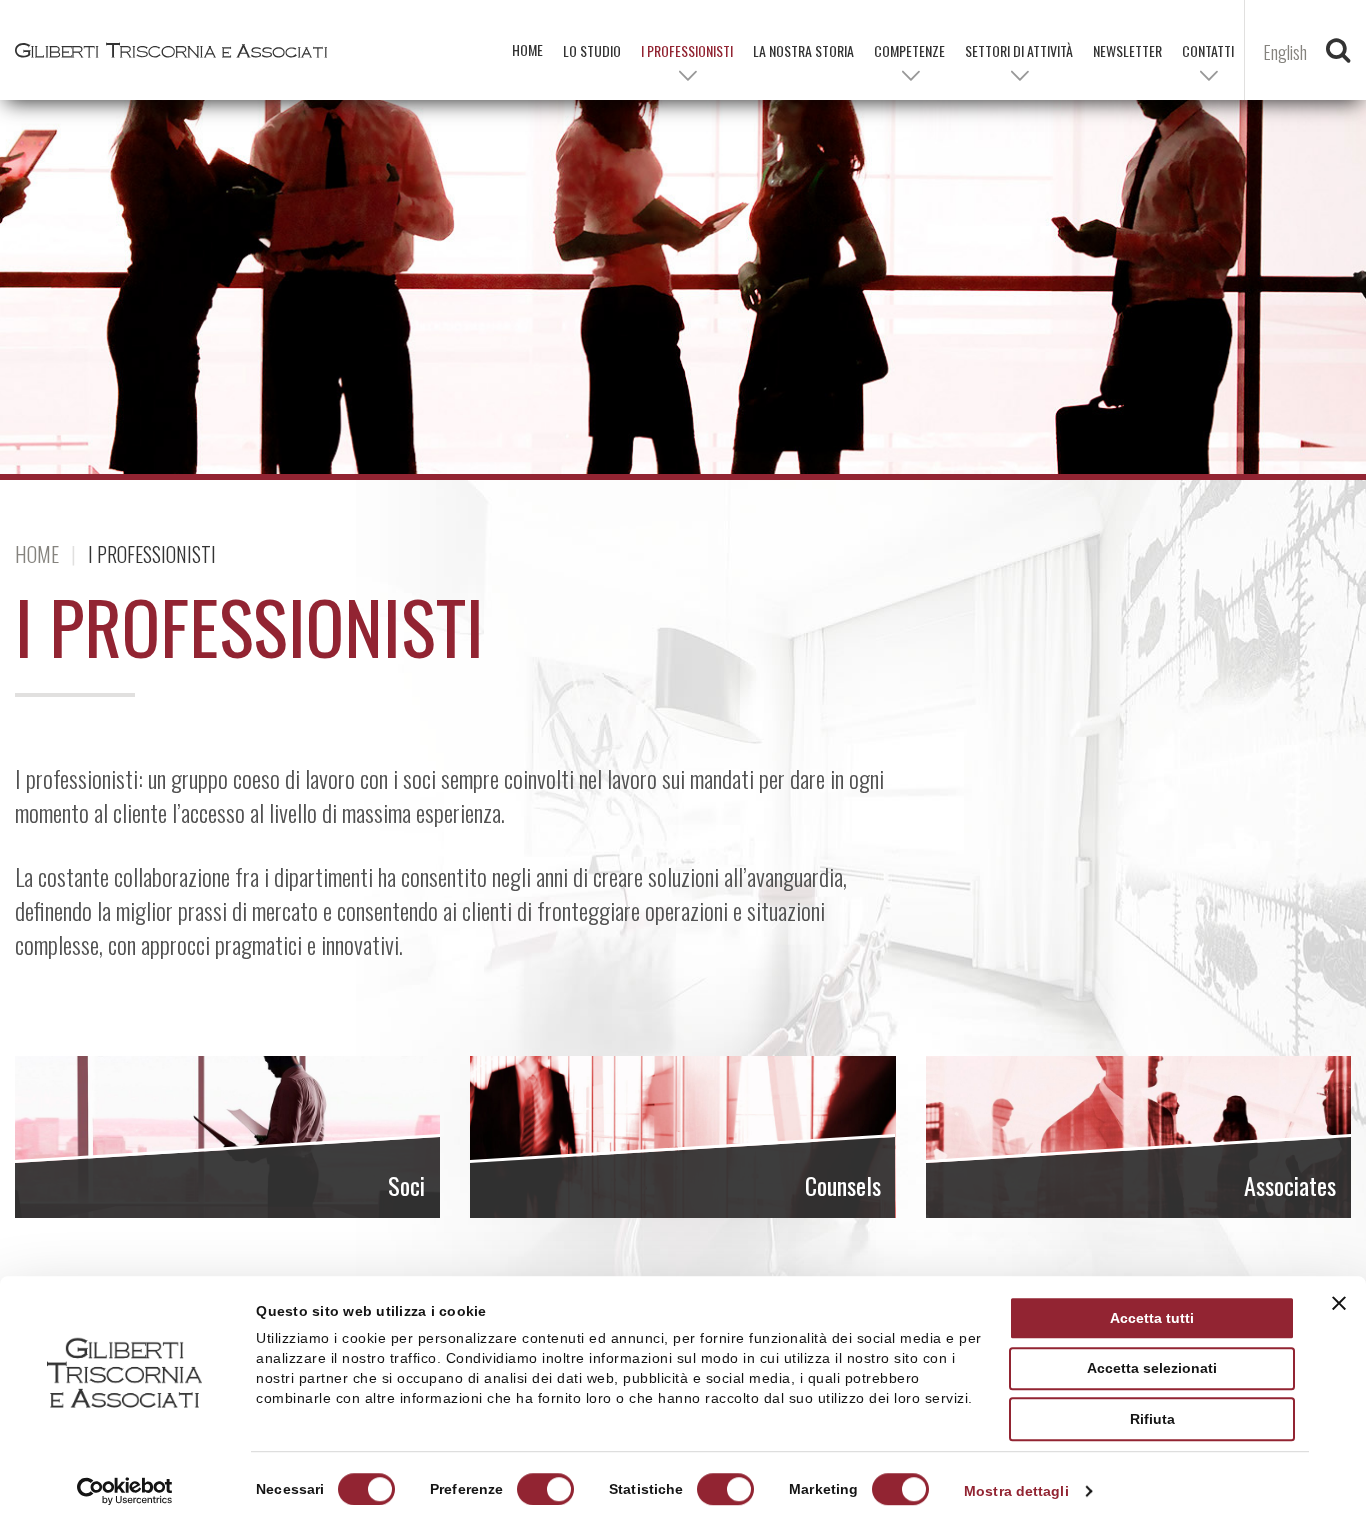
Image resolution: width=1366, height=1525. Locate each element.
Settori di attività (1019, 51)
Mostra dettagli (1016, 1491)
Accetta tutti (1152, 1318)
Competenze (909, 51)
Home (37, 554)
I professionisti (687, 51)
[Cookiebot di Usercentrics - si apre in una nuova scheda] (125, 1491)
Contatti (1208, 51)
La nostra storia (803, 51)
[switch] (545, 1489)
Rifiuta (1152, 1419)
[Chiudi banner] (1339, 1303)
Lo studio (592, 51)
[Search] (1338, 55)
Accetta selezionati (1152, 1369)
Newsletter (1127, 51)
